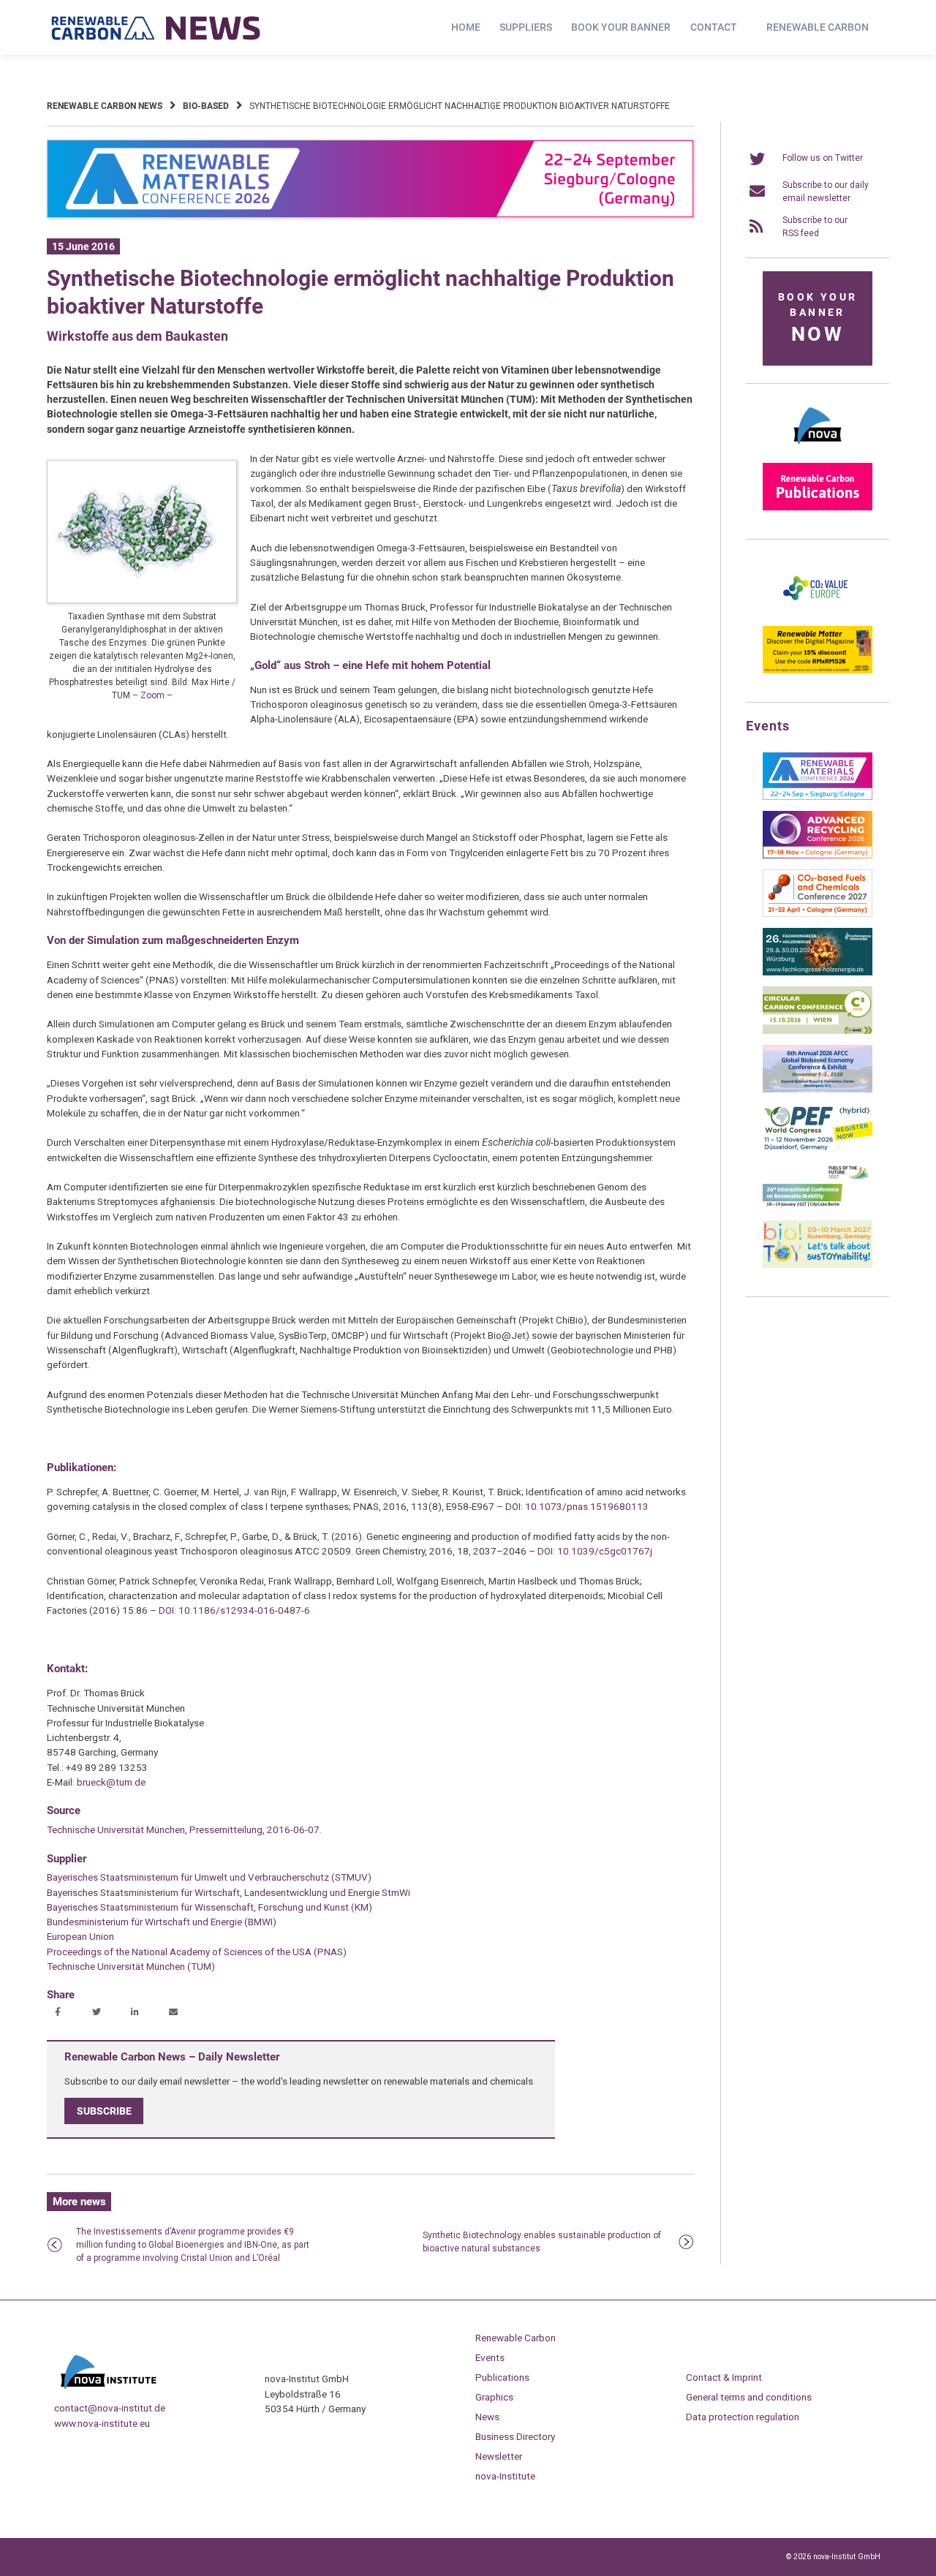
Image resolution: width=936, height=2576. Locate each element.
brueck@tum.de (111, 1782)
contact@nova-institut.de (110, 2408)
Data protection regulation (743, 2417)
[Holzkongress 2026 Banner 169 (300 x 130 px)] (818, 972)
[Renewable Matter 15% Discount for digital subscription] (818, 671)
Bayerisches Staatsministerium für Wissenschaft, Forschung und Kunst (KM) (210, 1907)
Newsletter (499, 2456)
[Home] (156, 28)
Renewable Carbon (818, 27)
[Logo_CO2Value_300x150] (818, 612)
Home (466, 27)
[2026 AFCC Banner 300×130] (818, 1089)
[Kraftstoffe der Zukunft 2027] (818, 1206)
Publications (502, 2377)
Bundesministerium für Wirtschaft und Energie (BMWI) (162, 1922)
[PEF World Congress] (818, 1148)
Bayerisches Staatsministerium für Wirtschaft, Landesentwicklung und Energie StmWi (229, 1892)
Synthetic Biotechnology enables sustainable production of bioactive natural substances (542, 2242)
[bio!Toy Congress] (818, 1265)
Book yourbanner (818, 318)
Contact (714, 27)
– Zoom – (152, 695)
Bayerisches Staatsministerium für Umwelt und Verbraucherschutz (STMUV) (209, 1877)
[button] (60, 2013)
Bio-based (206, 106)
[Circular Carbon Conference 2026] (818, 1031)
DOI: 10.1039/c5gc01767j (595, 1551)
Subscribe (104, 2111)
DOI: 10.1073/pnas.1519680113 (577, 1506)
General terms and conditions (749, 2397)
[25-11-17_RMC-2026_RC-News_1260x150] (370, 215)
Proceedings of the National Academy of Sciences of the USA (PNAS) (197, 1952)
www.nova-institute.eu (102, 2423)
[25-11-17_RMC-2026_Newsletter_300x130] (818, 797)
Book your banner (621, 27)
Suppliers (526, 27)
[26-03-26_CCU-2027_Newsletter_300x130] (818, 914)
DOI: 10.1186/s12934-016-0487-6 (234, 1610)
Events (490, 2357)
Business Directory (515, 2436)
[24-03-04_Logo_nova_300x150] (818, 449)
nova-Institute (505, 2476)
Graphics (494, 2397)
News (487, 2417)
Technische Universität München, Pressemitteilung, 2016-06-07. (184, 1829)
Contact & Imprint (724, 2377)
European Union (80, 1936)
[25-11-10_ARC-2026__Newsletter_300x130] (818, 855)
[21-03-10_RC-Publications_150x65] (818, 507)
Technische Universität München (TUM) (131, 1966)
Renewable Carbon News (105, 106)
